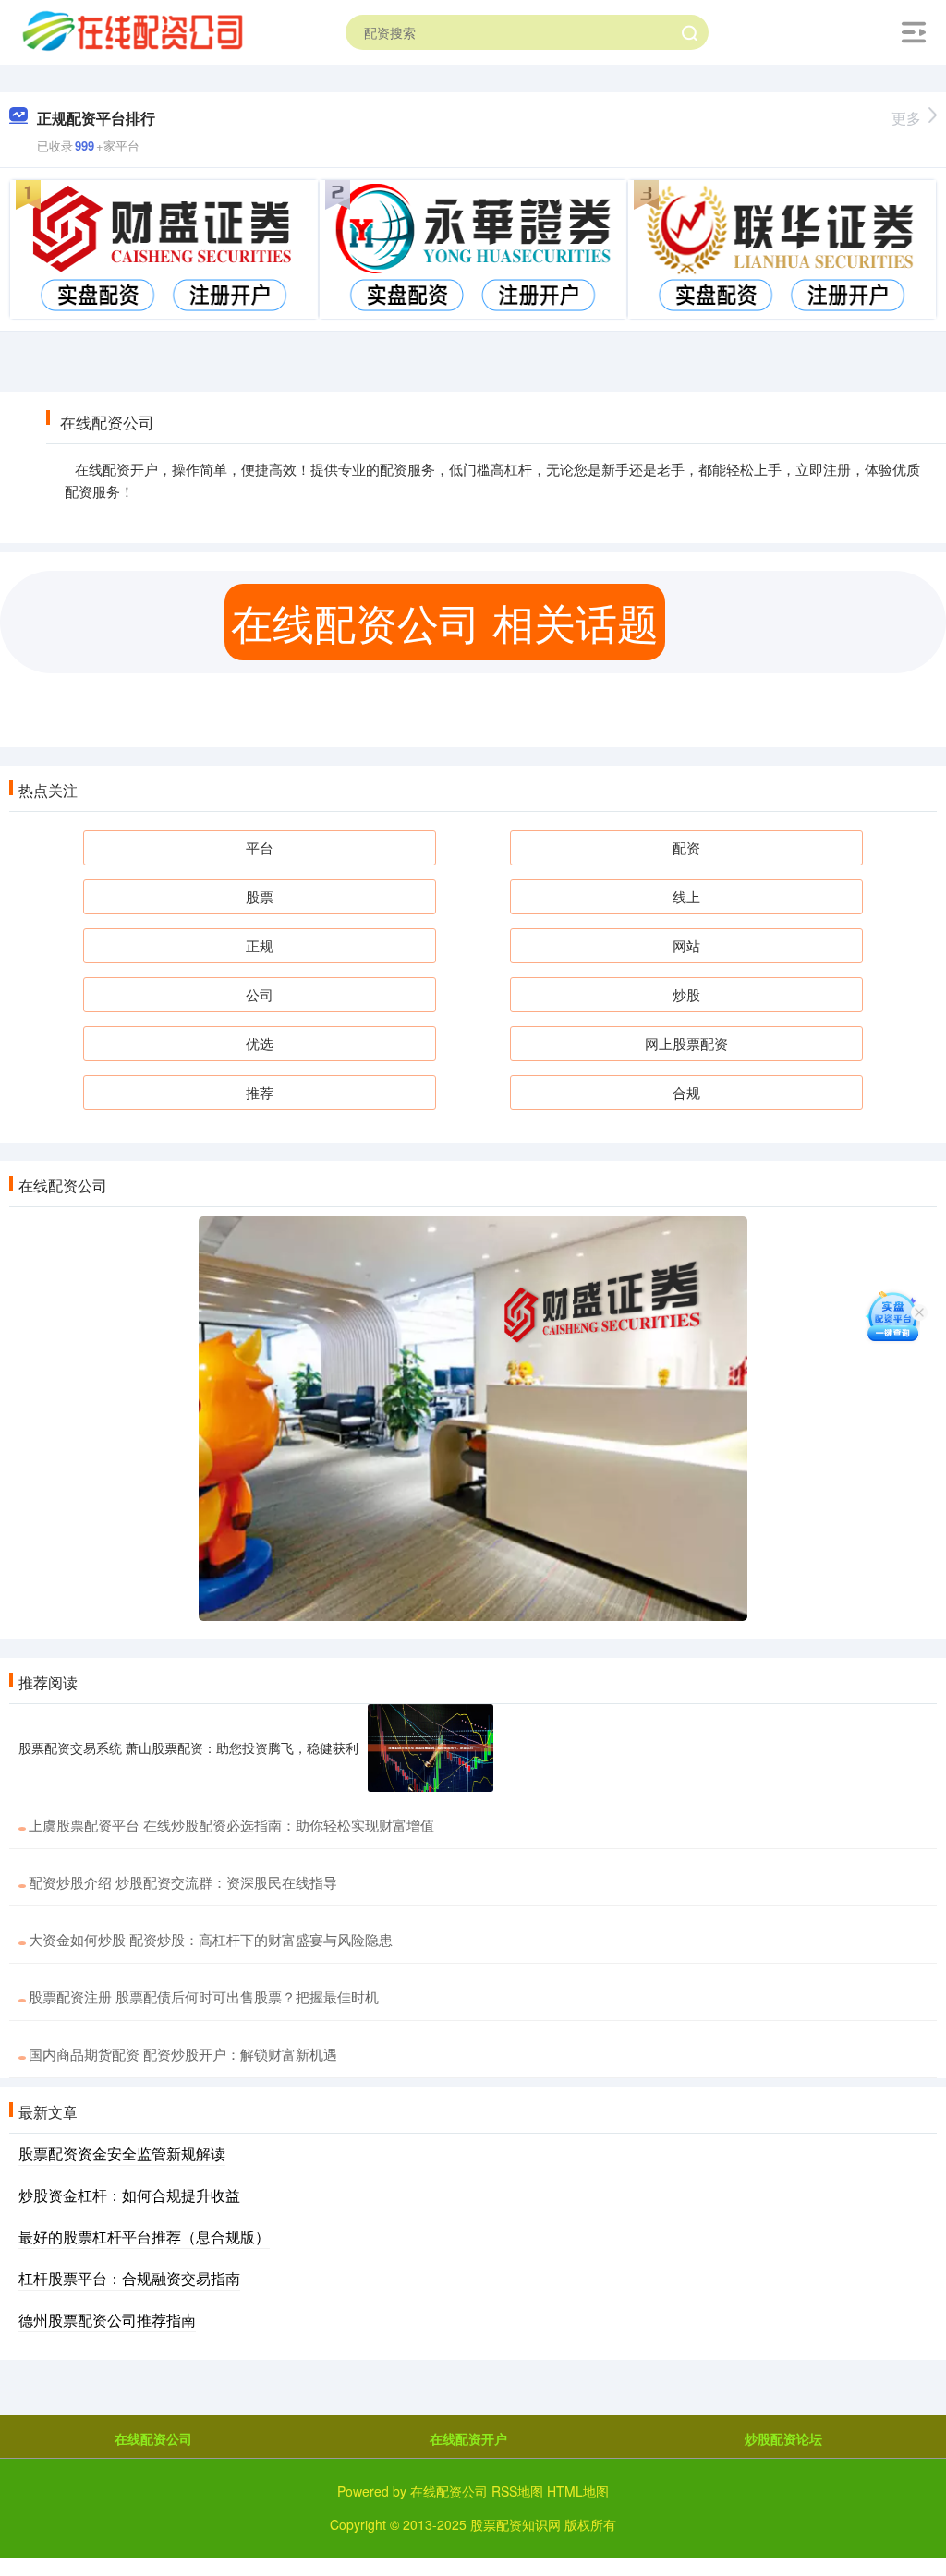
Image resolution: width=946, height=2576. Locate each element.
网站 (686, 945)
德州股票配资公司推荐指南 (107, 2320)
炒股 (686, 994)
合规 (686, 1092)
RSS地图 (517, 2491)
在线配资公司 (153, 2438)
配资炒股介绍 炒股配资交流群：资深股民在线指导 (183, 1882)
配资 (686, 847)
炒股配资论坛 (783, 2438)
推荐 (260, 1092)
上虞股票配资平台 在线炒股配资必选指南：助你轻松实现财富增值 (231, 1825)
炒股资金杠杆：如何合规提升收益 (129, 2195)
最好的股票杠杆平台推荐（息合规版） (144, 2237)
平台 (260, 847)
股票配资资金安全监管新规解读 (122, 2153)
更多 (906, 118)
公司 (260, 994)
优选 (260, 1043)
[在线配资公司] (132, 30)
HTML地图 (578, 2491)
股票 (260, 896)
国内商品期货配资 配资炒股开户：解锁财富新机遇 (183, 2054)
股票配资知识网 (515, 2524)
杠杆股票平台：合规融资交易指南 (129, 2278)
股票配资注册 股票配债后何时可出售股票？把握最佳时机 (204, 1996)
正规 (260, 945)
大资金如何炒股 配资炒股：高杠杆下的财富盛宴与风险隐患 (211, 1939)
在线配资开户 (468, 2438)
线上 (686, 896)
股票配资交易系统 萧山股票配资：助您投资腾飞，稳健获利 (188, 1748)
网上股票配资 (686, 1043)
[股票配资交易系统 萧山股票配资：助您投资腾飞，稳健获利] (431, 1748)
